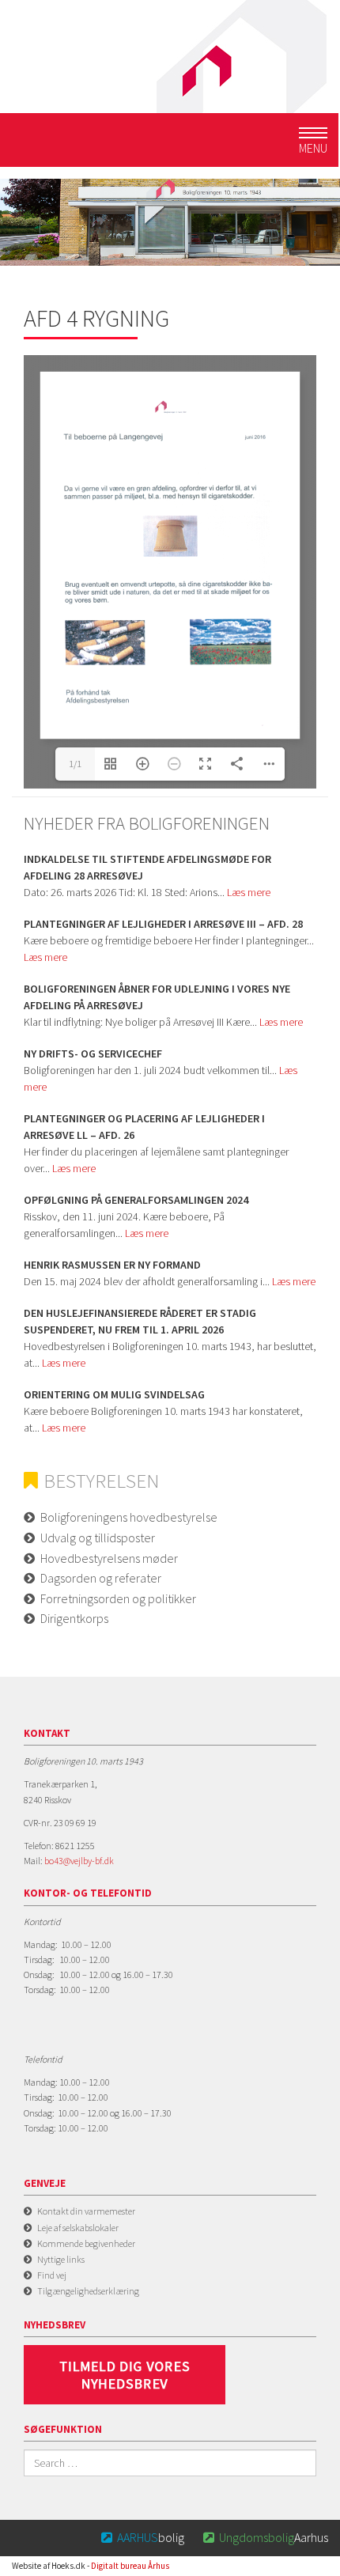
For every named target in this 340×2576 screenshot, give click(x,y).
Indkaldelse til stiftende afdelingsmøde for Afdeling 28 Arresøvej (147, 867)
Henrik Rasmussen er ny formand (112, 1265)
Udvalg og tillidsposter (98, 1538)
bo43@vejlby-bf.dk (79, 1861)
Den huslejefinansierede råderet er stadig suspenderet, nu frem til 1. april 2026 (140, 1321)
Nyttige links (61, 2259)
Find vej (52, 2275)
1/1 (75, 764)
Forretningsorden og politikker (118, 1598)
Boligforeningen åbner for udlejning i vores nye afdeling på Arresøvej (157, 997)
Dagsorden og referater (101, 1578)
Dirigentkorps (74, 1618)
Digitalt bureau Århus (130, 2566)
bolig (143, 2537)
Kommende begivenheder (86, 2243)
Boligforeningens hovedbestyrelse (129, 1517)
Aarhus (266, 2537)
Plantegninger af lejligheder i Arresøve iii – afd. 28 (163, 924)
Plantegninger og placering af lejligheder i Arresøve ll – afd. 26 (144, 1127)
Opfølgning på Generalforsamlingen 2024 (136, 1200)
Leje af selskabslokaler (78, 2228)
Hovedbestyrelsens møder (109, 1558)
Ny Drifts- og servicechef (93, 1053)
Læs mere (249, 892)
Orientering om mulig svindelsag (114, 1394)
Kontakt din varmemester (86, 2211)
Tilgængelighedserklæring (88, 2291)
